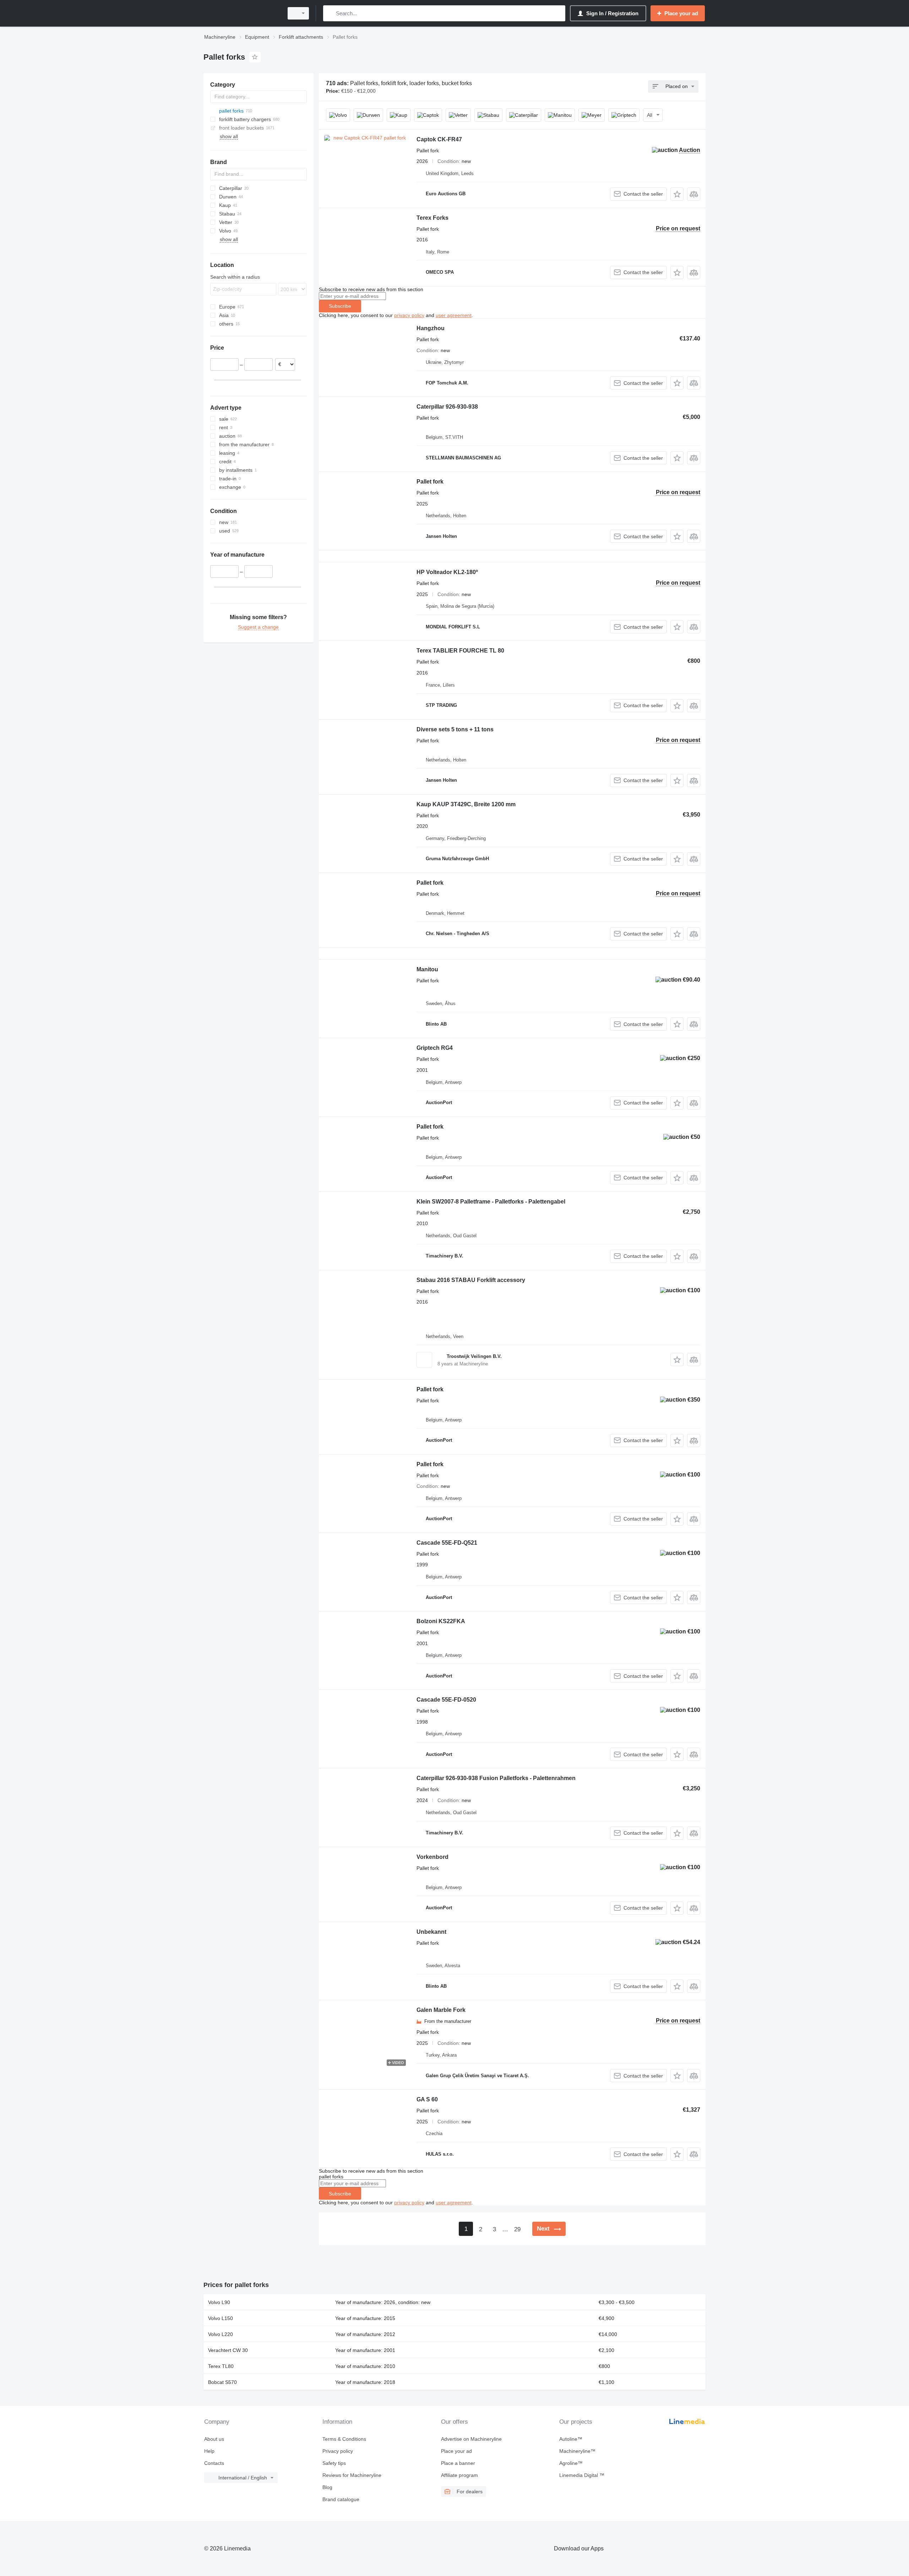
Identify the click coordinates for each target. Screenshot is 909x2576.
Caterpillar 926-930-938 (447, 407)
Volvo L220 (221, 2334)
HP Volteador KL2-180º (447, 572)
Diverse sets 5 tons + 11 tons (455, 729)
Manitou (427, 969)
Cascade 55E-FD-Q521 (447, 1543)
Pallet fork (430, 482)
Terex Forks (432, 218)
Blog (327, 2487)
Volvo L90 (219, 2302)
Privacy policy (338, 2451)
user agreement (454, 315)
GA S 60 (427, 2099)
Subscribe (340, 306)
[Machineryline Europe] (241, 13)
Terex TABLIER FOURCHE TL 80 (460, 651)
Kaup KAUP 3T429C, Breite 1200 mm (466, 804)
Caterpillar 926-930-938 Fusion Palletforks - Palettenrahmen (496, 1778)
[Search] (330, 13)
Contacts (214, 2463)
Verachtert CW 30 (228, 2350)
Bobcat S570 (222, 2382)
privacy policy (409, 315)
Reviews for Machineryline (352, 2475)
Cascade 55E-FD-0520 (446, 1700)
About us (214, 2439)
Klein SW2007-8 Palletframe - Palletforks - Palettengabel (491, 1202)
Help (209, 2451)
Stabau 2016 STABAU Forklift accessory (471, 1280)
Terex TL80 (221, 2366)
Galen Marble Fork (441, 2010)
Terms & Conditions (344, 2439)
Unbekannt (431, 1932)
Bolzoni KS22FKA (441, 1621)
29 (517, 2229)
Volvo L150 (221, 2318)
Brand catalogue (341, 2499)
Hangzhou (431, 328)
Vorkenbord (432, 1857)
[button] (677, 194)
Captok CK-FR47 (439, 139)
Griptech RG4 (435, 1048)
